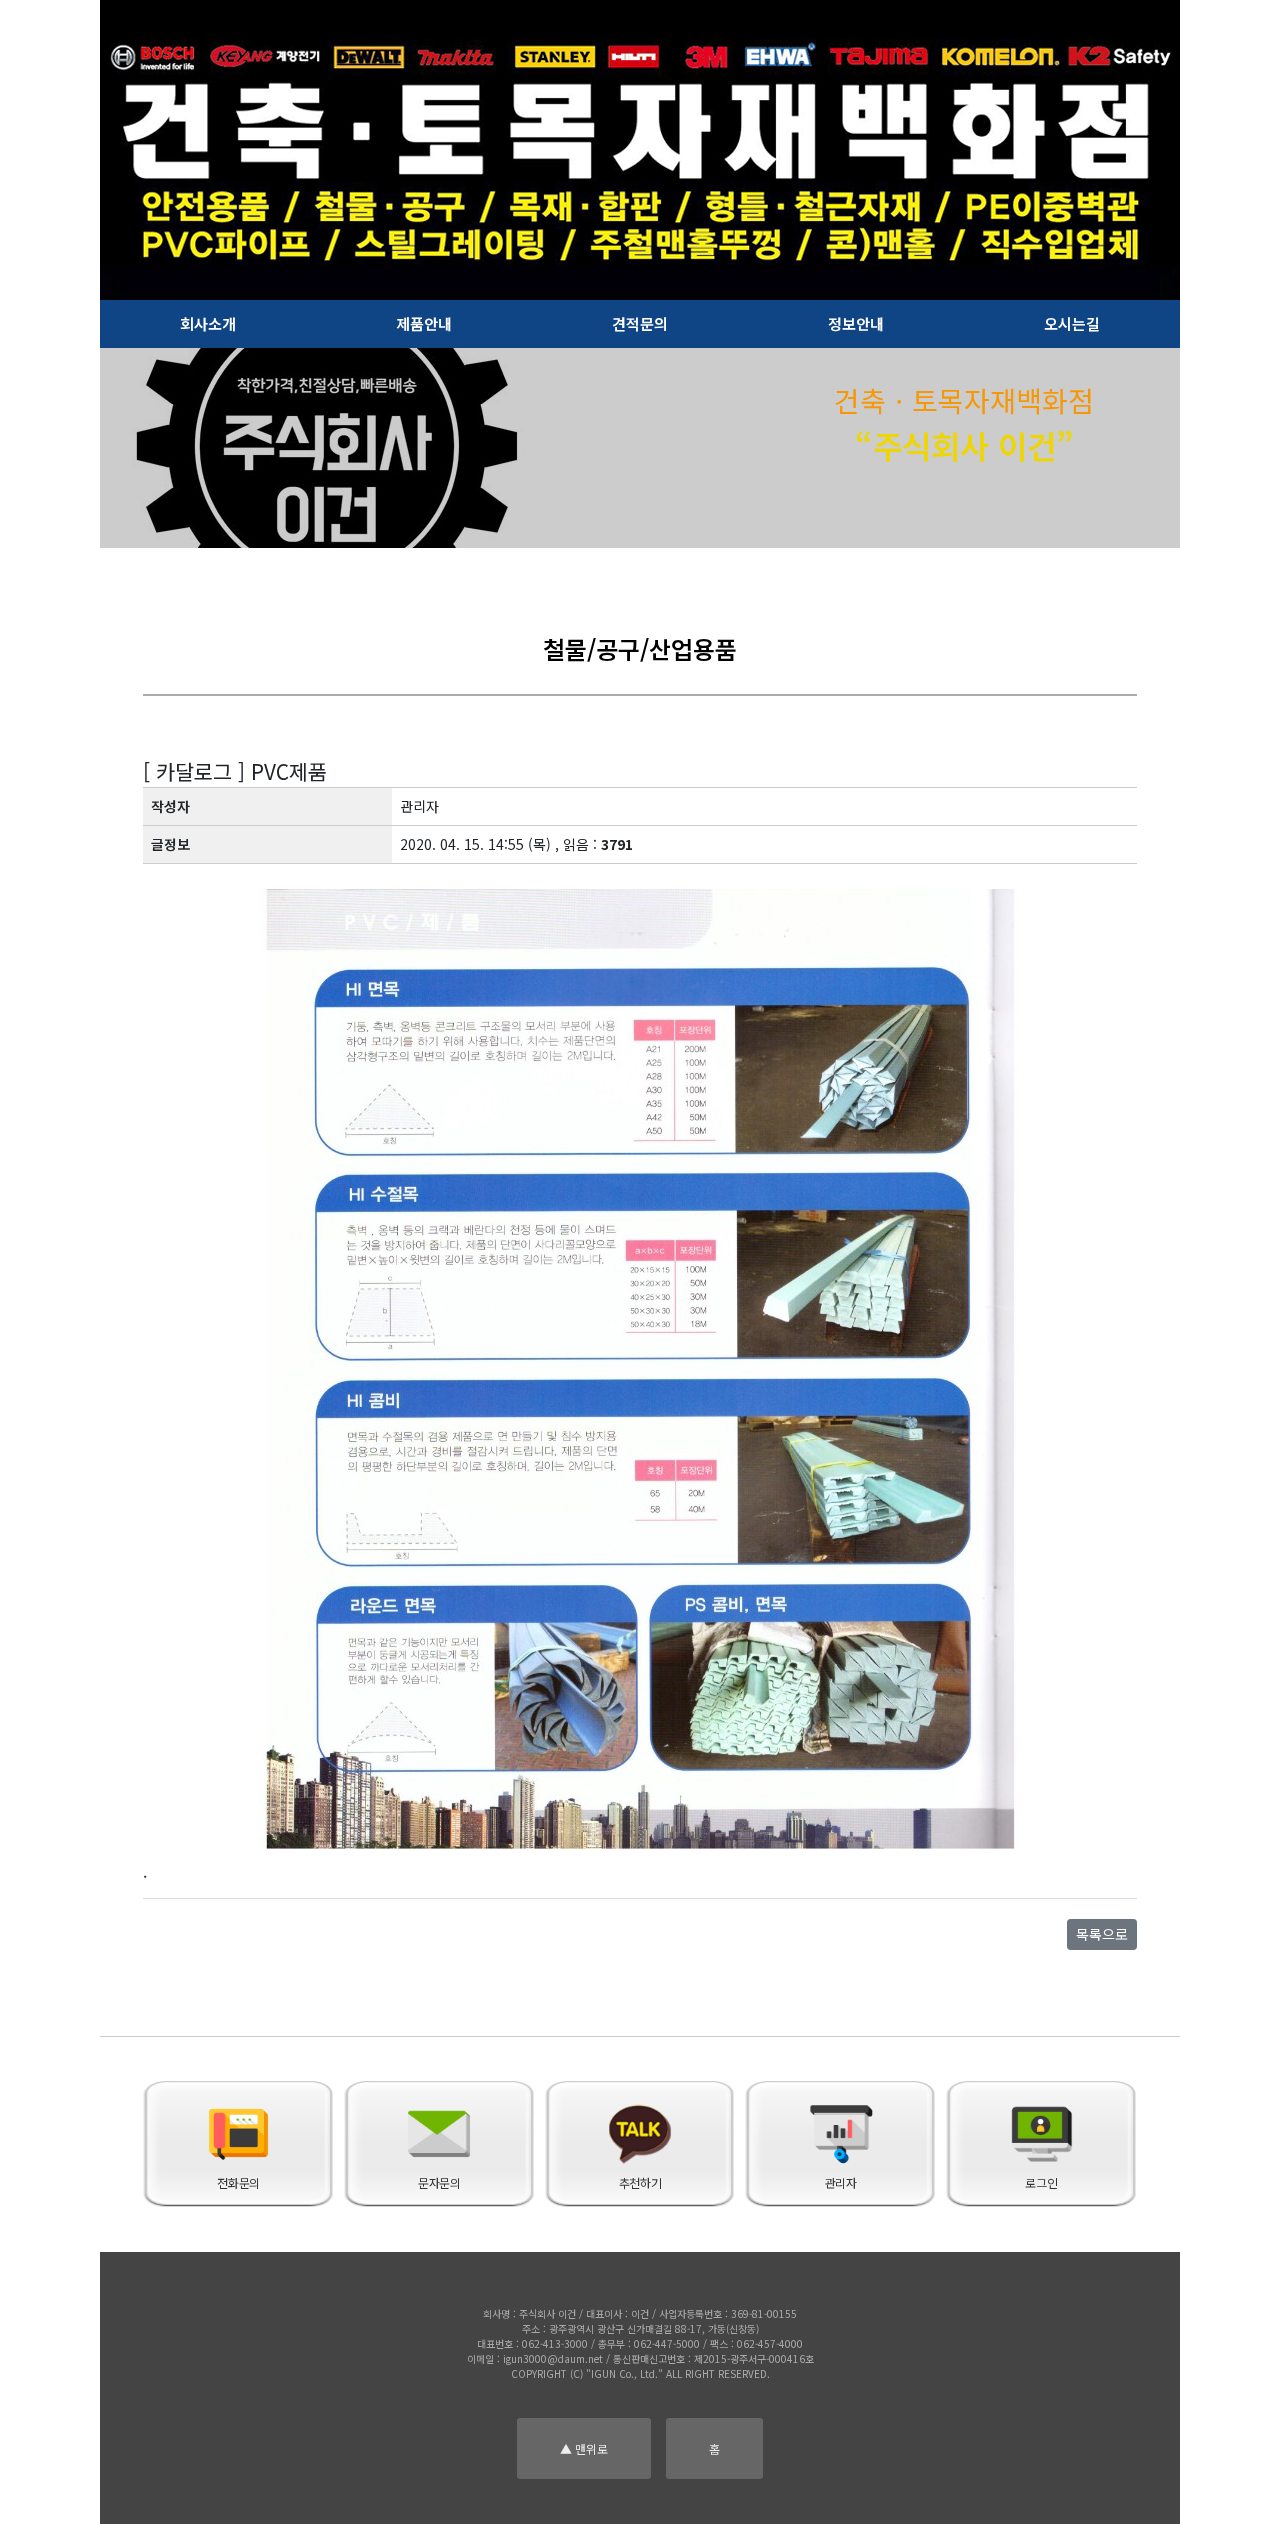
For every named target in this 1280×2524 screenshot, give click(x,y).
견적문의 (640, 323)
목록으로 (1102, 1934)
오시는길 (1072, 323)
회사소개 (208, 323)
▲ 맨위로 (584, 2448)
